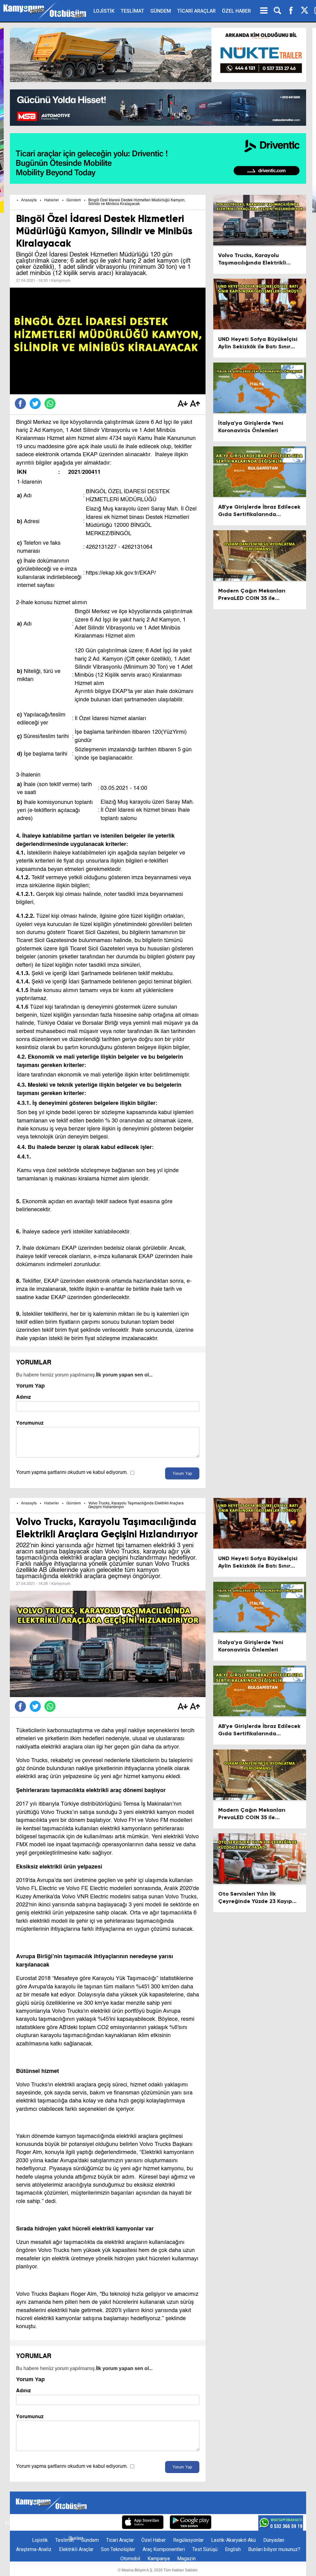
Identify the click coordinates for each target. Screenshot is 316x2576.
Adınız (23, 1397)
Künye (12, 2523)
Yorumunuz (30, 1423)
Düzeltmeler (102, 2523)
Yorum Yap (182, 1473)
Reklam (54, 2523)
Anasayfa (29, 200)
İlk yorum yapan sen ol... (124, 1375)
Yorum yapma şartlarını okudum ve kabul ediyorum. (72, 1473)
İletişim (32, 2523)
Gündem (74, 200)
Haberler (52, 200)
